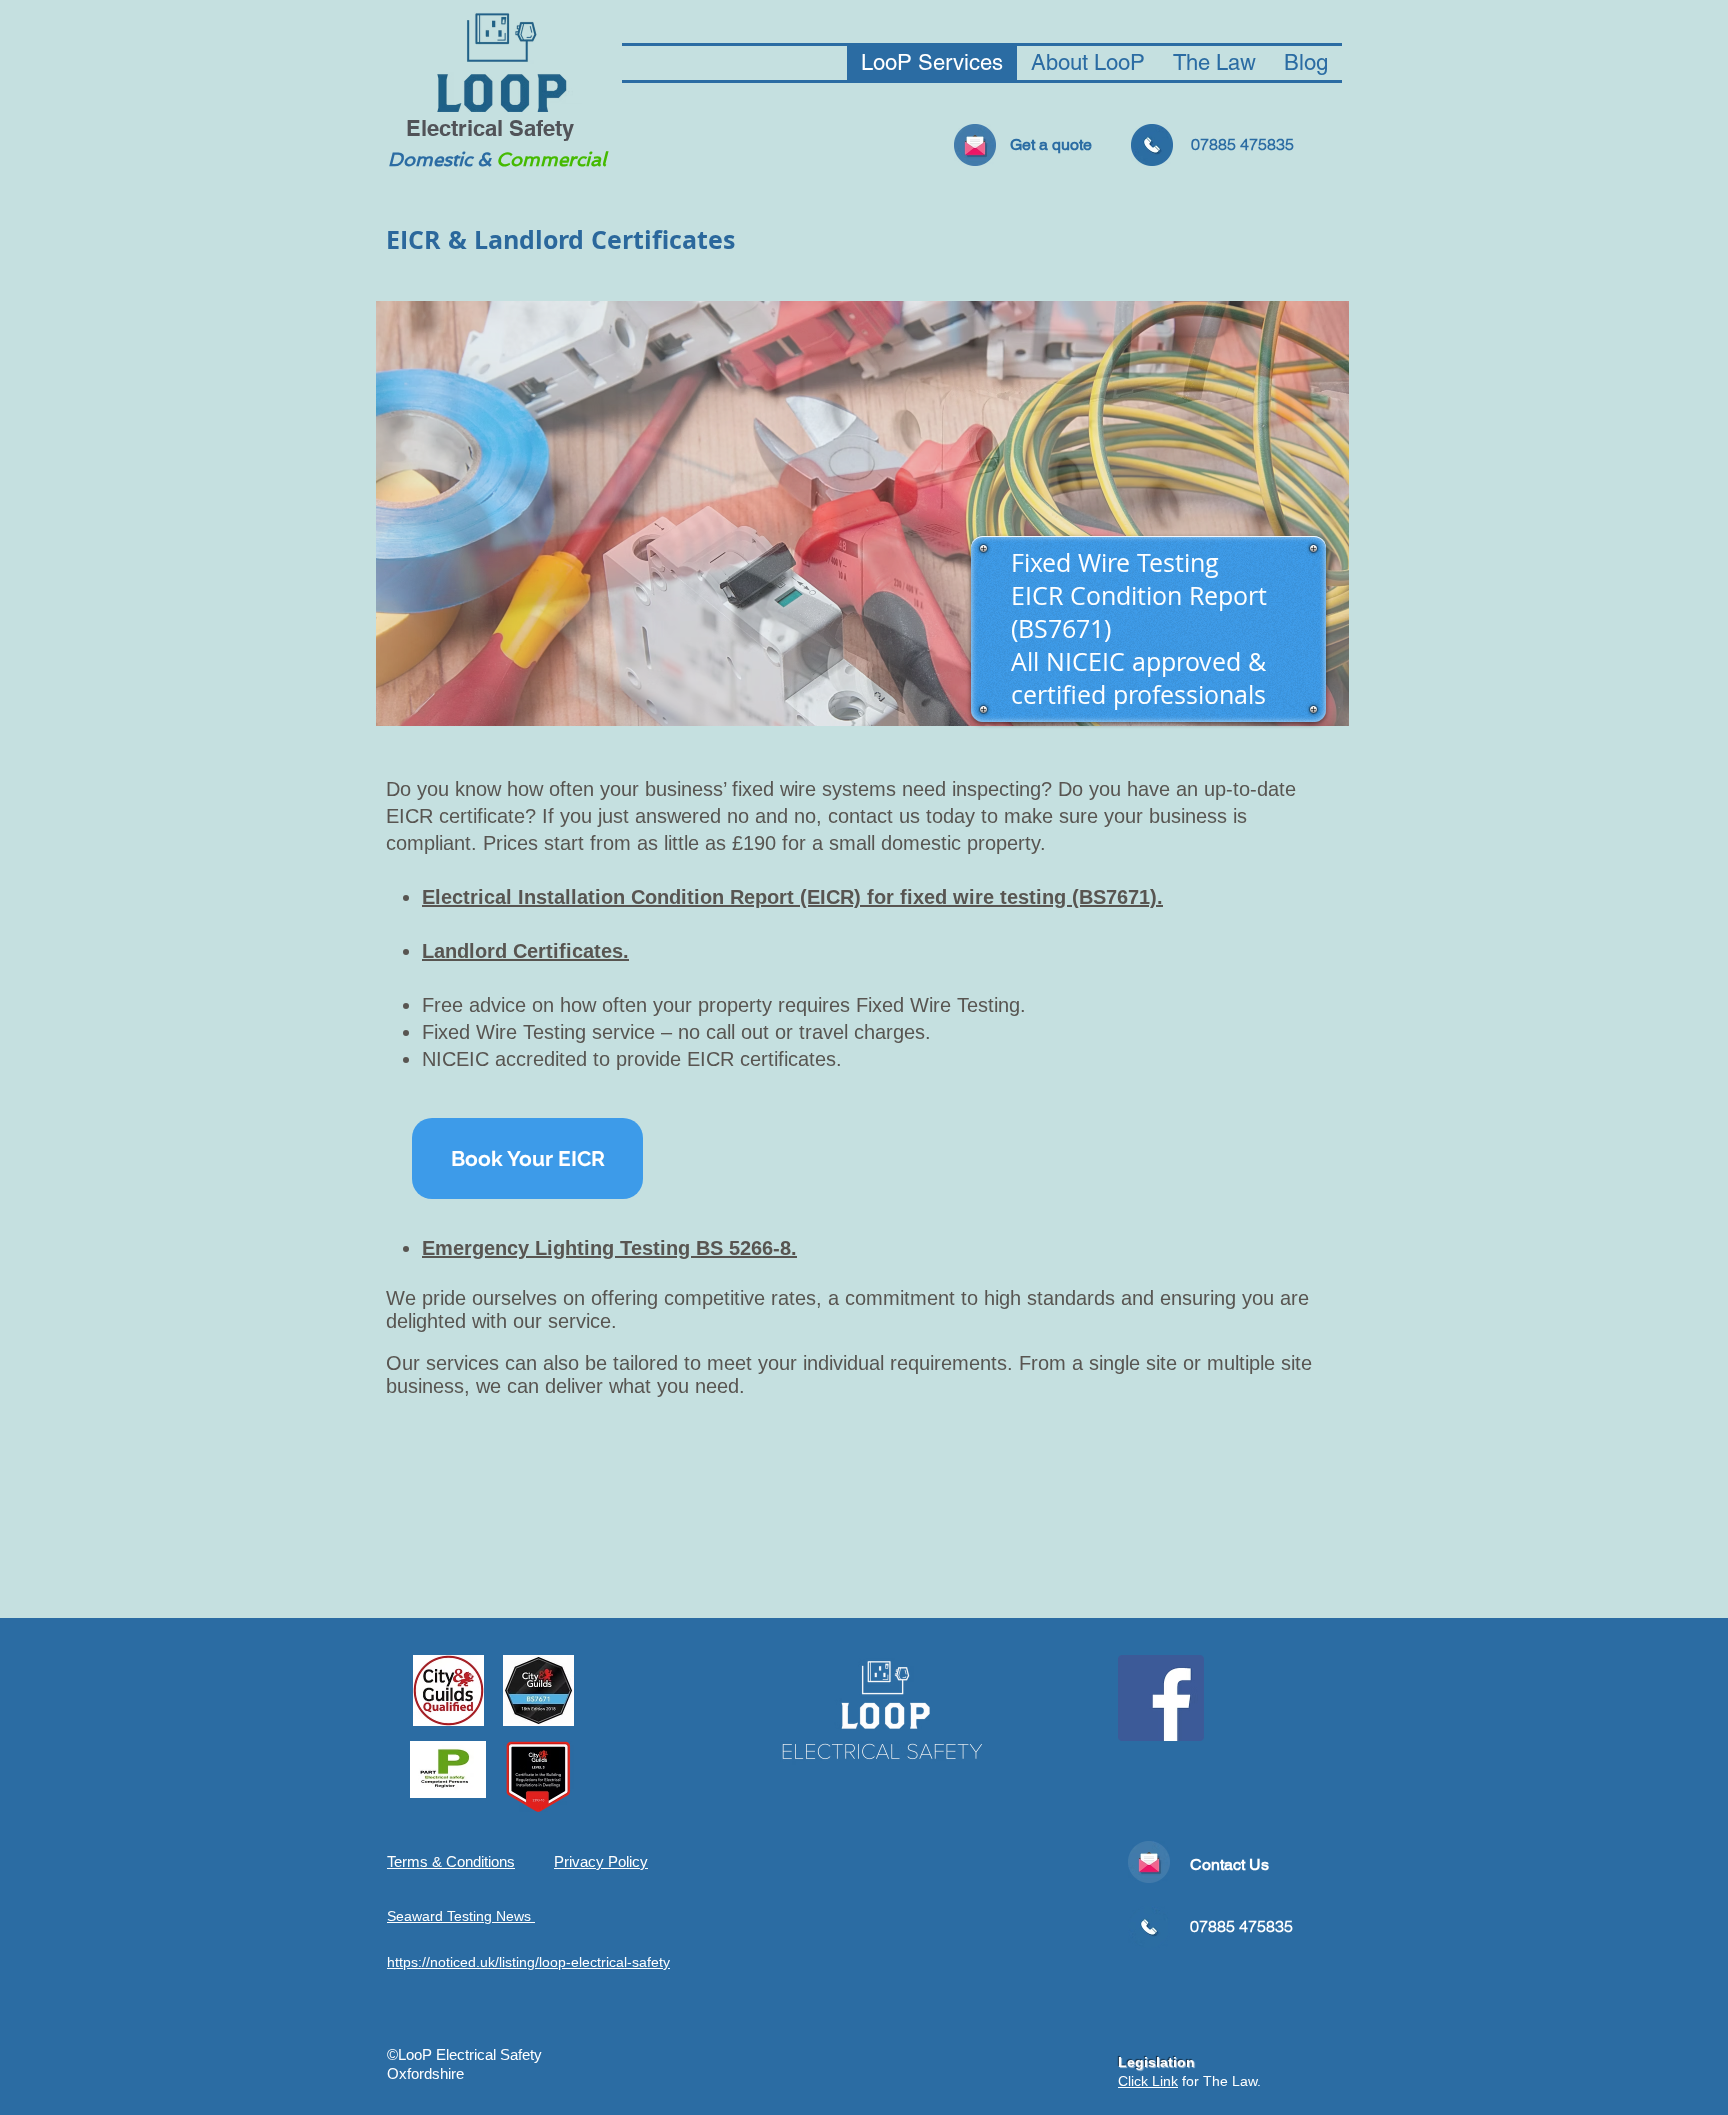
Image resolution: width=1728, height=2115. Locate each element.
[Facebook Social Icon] (1161, 1698)
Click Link (1148, 2081)
